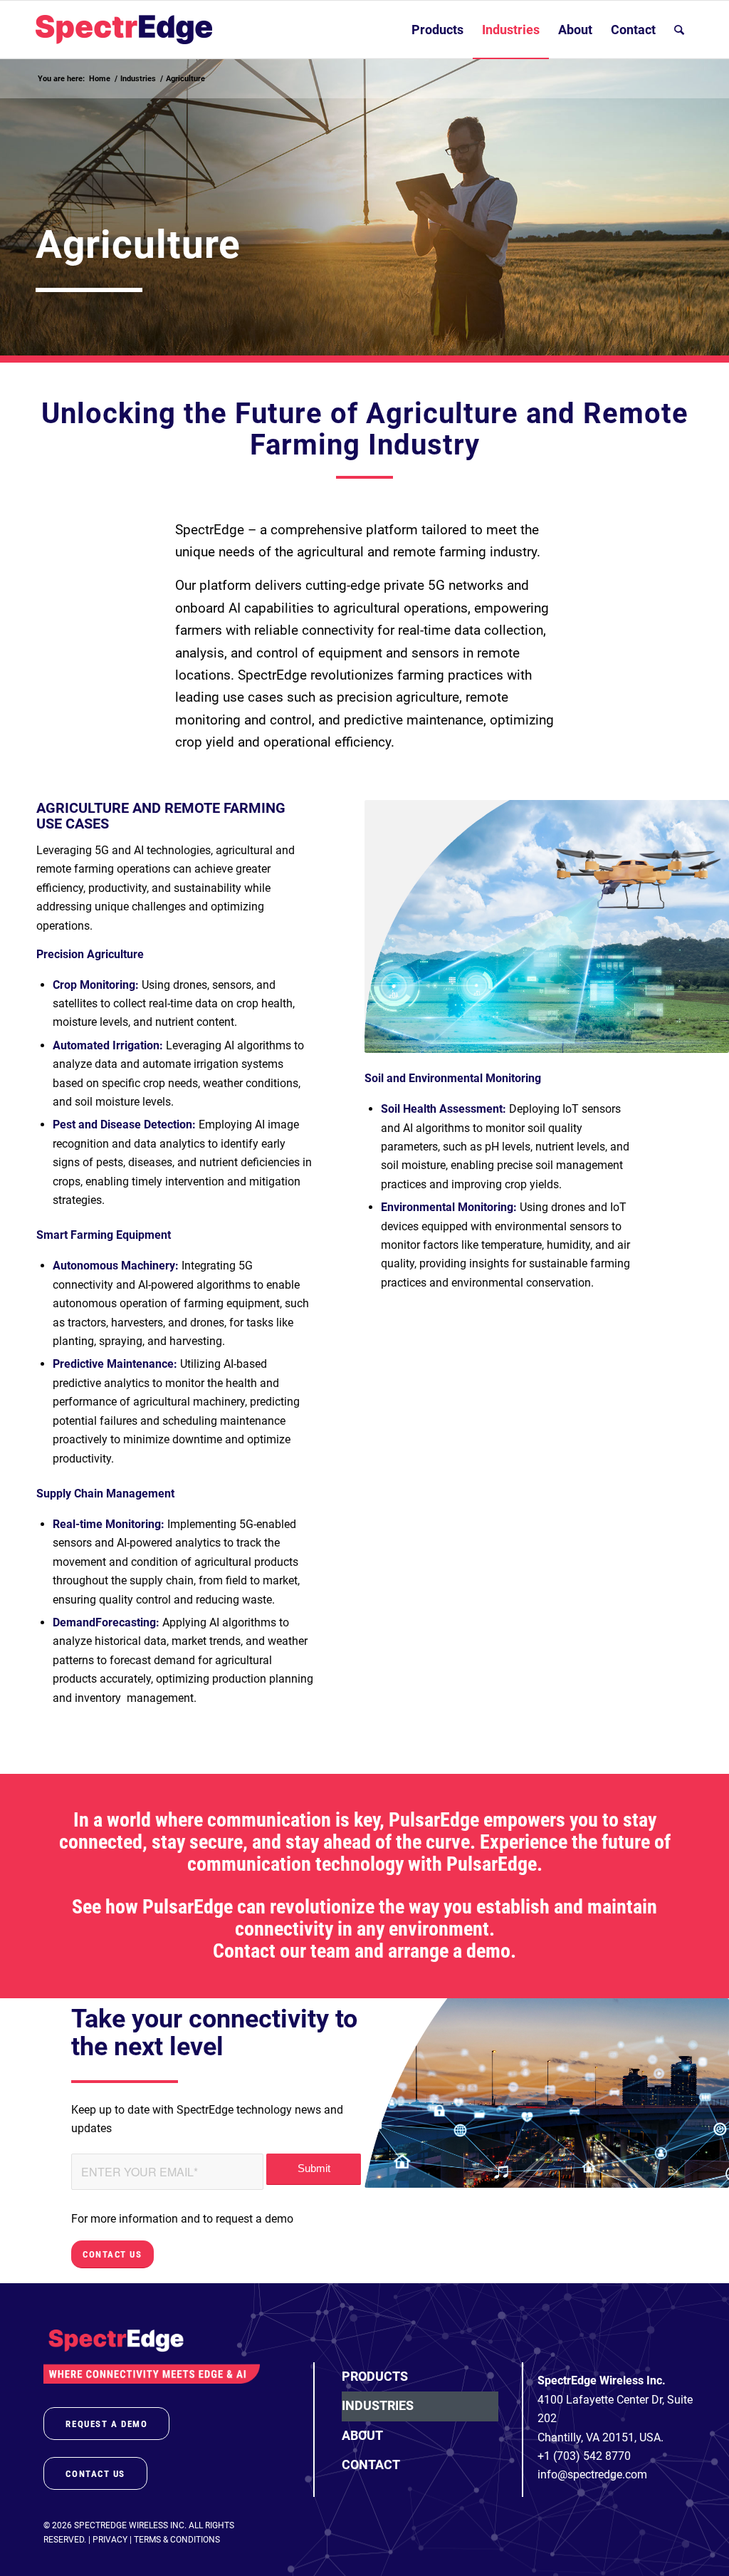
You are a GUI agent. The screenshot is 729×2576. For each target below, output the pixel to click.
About (362, 2435)
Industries (378, 2405)
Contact (371, 2465)
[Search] (679, 30)
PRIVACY (110, 2540)
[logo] (124, 30)
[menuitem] (437, 30)
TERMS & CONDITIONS (177, 2540)
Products (375, 2376)
